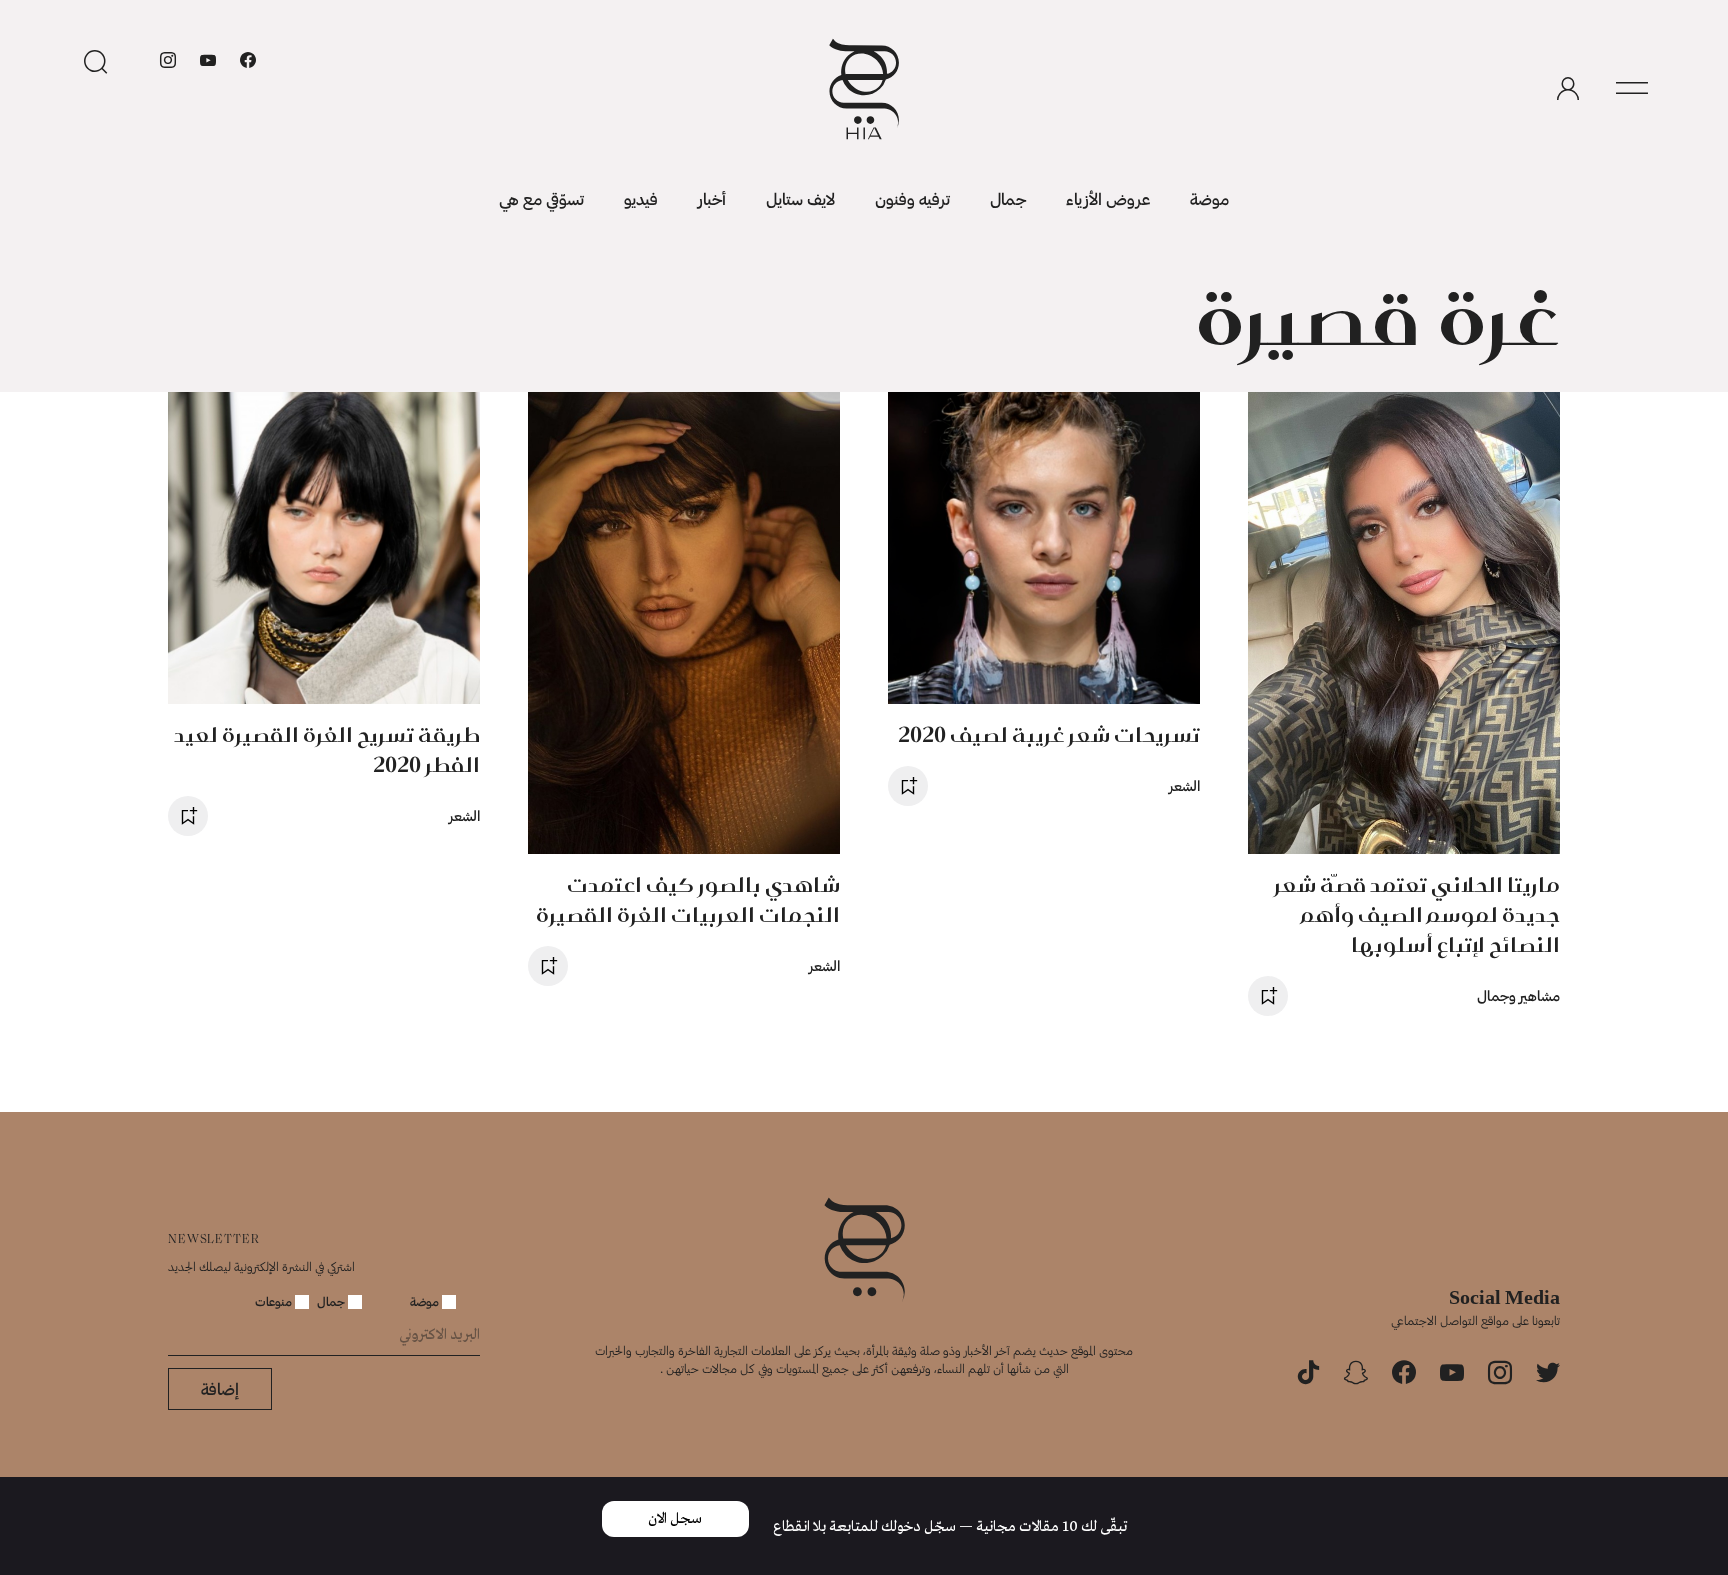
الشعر (1184, 785)
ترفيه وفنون (912, 198)
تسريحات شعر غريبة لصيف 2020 (1049, 734)
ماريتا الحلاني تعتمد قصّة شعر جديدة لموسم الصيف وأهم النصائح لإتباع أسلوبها (1417, 914)
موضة (1209, 198)
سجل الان (675, 1519)
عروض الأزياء (1108, 198)
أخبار (712, 198)
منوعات (275, 1301)
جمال (1008, 198)
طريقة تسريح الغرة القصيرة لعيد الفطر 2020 (327, 749)
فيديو (641, 198)
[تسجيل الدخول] (1568, 89)
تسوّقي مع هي (541, 198)
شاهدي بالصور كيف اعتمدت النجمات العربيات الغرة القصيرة (688, 899)
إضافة (220, 1388)
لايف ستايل (800, 198)
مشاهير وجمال (1518, 995)
